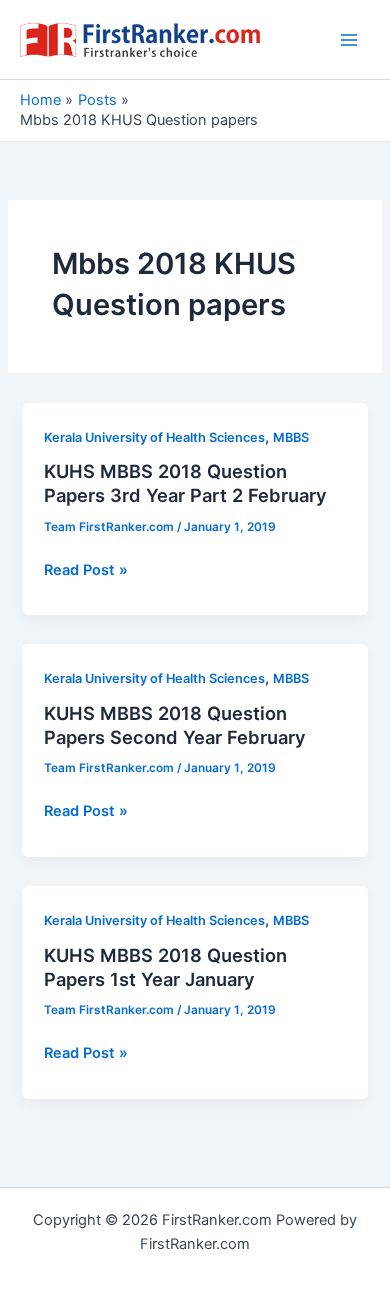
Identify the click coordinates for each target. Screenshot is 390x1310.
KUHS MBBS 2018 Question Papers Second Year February (175, 725)
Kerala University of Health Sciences (154, 437)
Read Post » (86, 571)
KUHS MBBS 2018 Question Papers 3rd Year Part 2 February (185, 483)
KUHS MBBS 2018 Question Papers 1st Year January (165, 967)
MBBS (291, 437)
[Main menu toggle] (349, 40)
